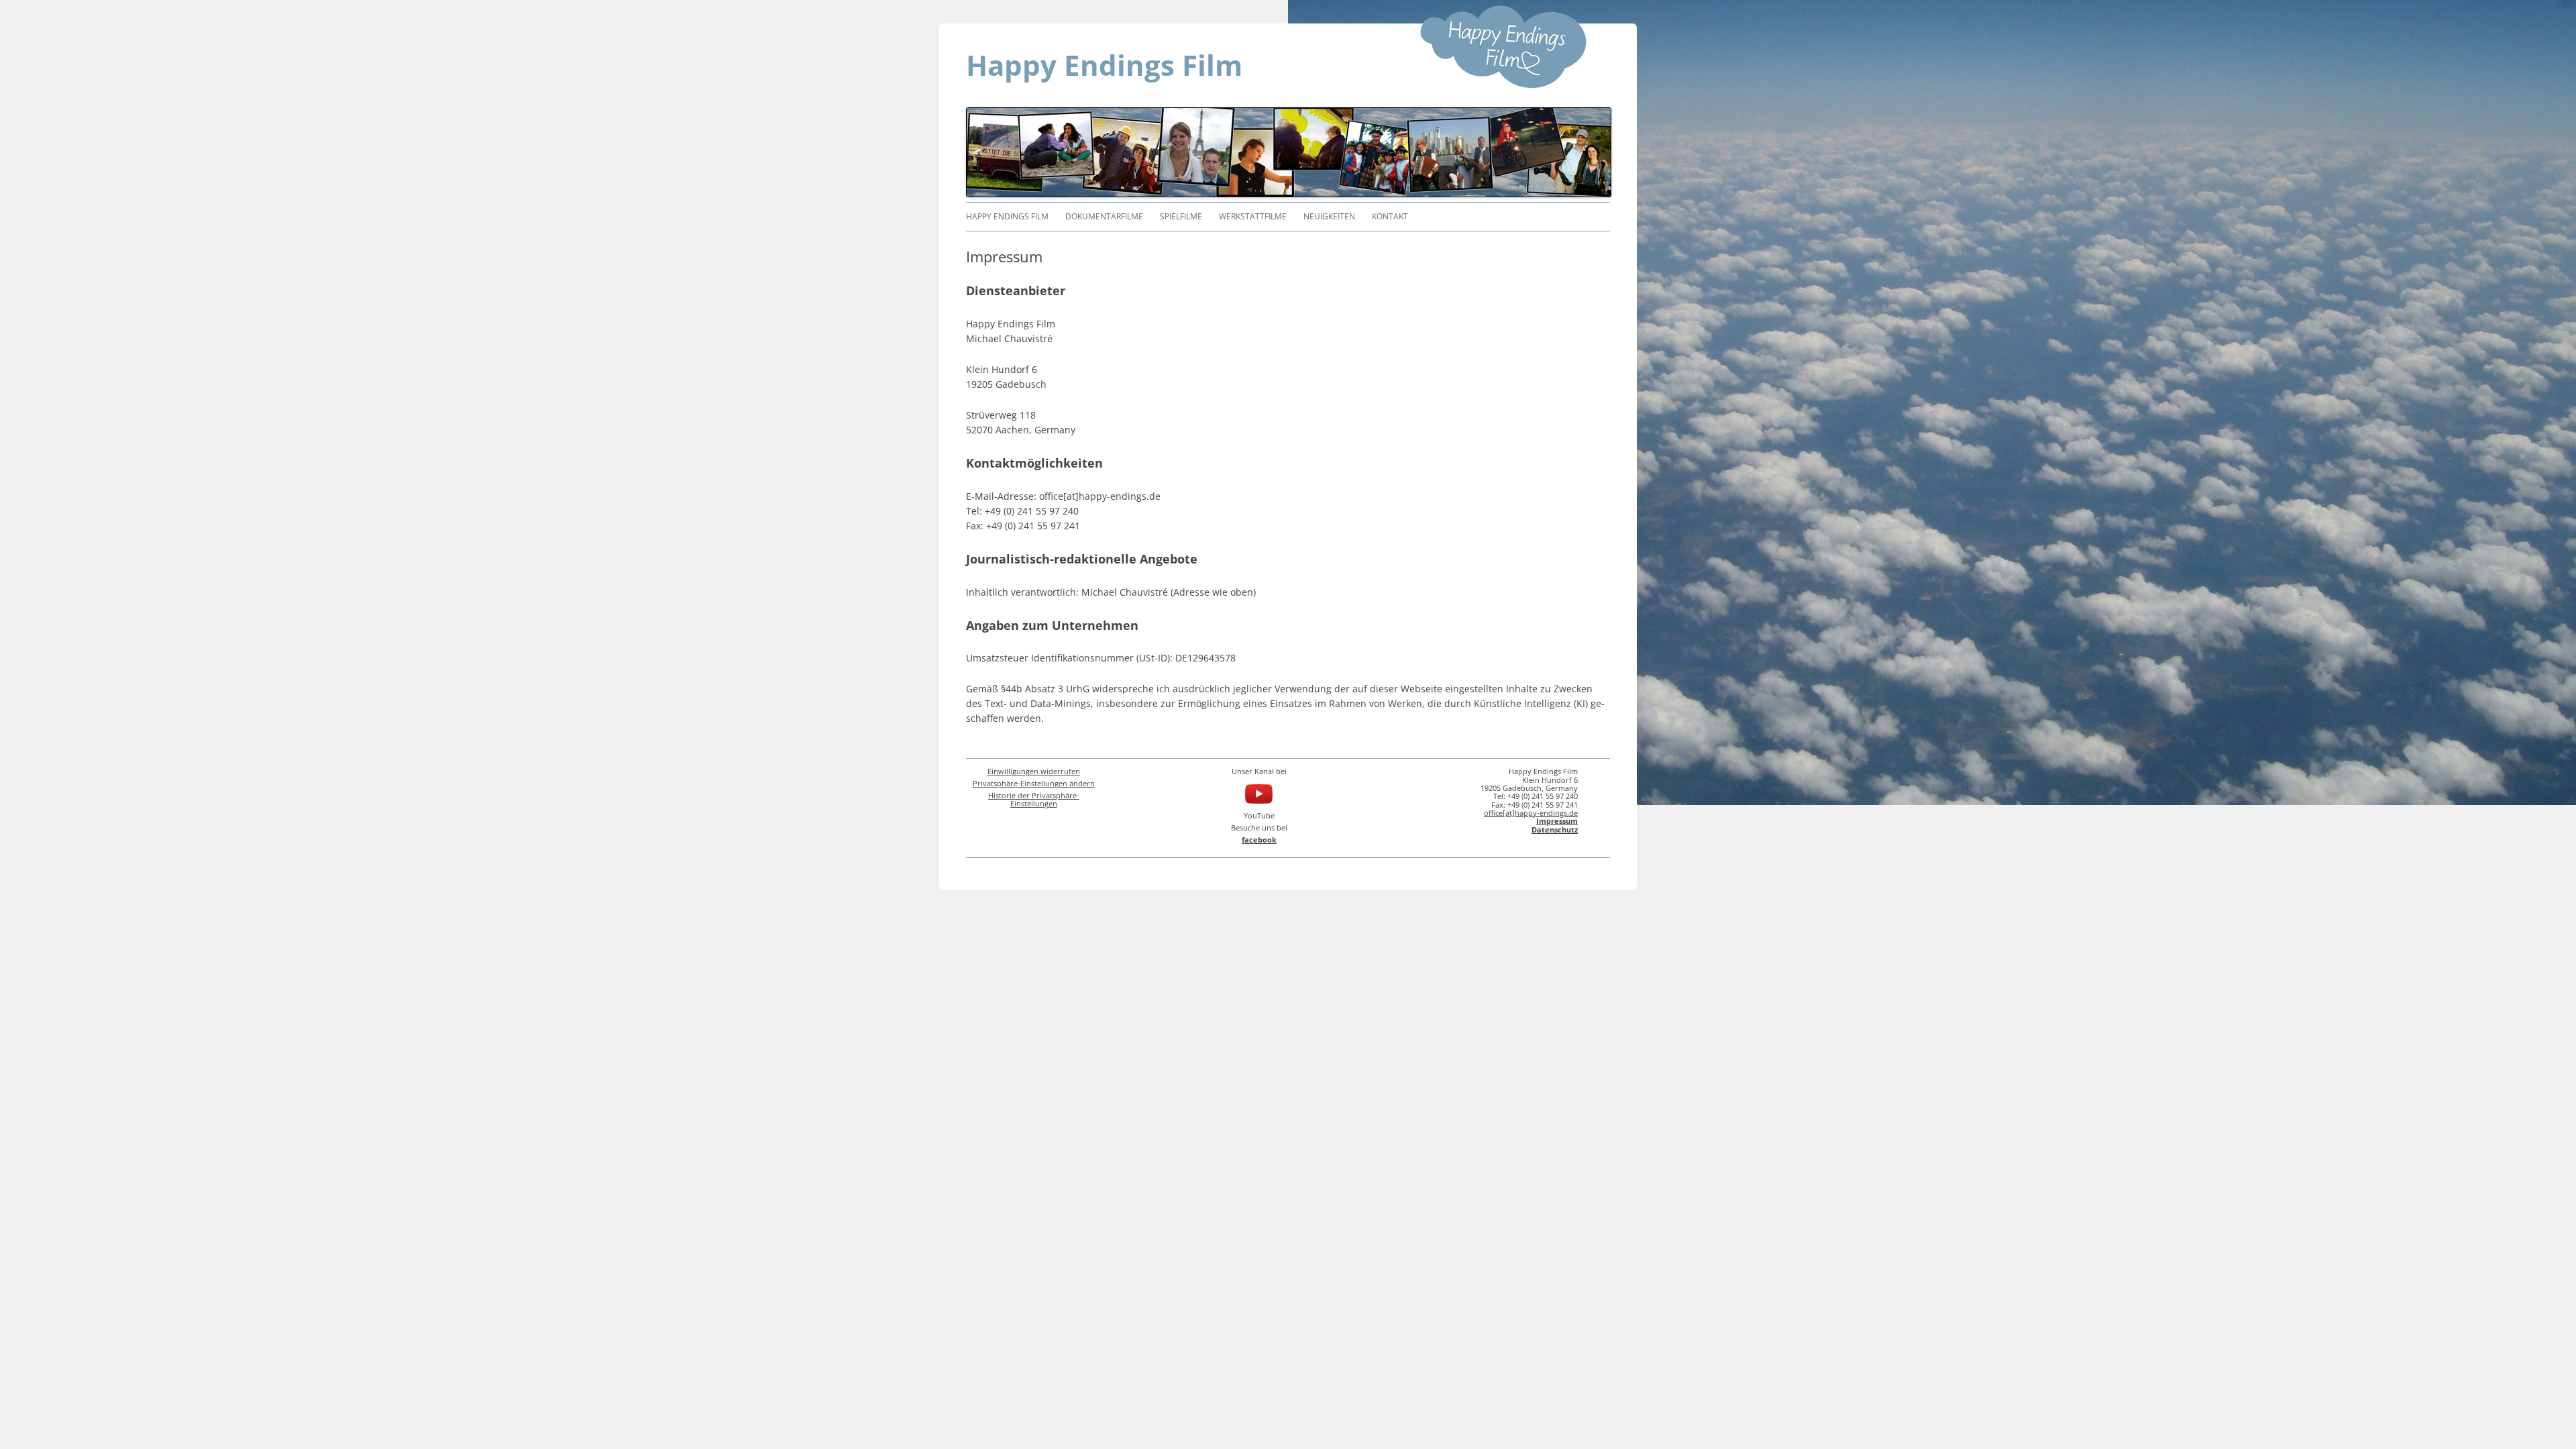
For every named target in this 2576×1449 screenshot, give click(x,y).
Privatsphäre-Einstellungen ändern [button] (1034, 783)
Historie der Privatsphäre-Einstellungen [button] (1034, 799)
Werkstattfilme (1253, 216)
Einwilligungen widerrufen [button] (1034, 771)
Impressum (1557, 821)
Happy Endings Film (1104, 65)
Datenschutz (1555, 829)
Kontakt (1390, 216)
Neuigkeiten (1329, 216)
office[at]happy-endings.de (1531, 813)
